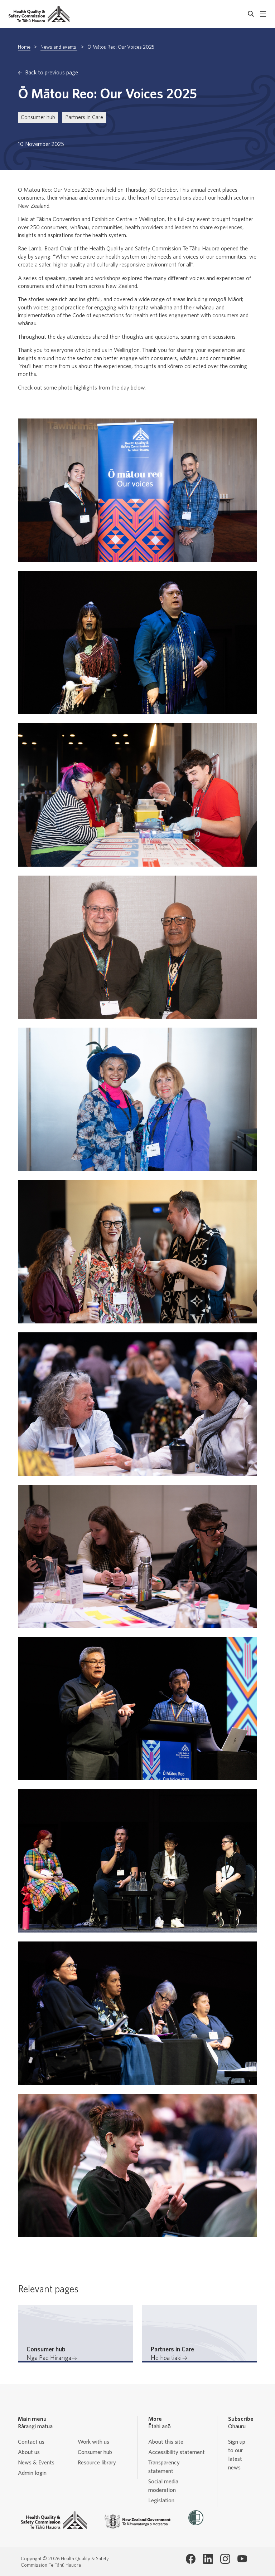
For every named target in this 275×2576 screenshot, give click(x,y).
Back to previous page (52, 73)
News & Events (36, 2463)
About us (29, 2452)
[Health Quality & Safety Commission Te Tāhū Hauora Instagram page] (225, 2559)
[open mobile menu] (263, 14)
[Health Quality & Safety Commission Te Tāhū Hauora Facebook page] (191, 2559)
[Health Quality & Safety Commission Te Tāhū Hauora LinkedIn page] (208, 2559)
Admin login (32, 2473)
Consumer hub (38, 117)
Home (24, 47)
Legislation (161, 2501)
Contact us (31, 2442)
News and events (59, 47)
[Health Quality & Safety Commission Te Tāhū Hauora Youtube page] (242, 2559)
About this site (166, 2442)
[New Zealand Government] (137, 2521)
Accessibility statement (177, 2452)
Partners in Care (84, 117)
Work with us (93, 2442)
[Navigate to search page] (251, 14)
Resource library (97, 2463)
